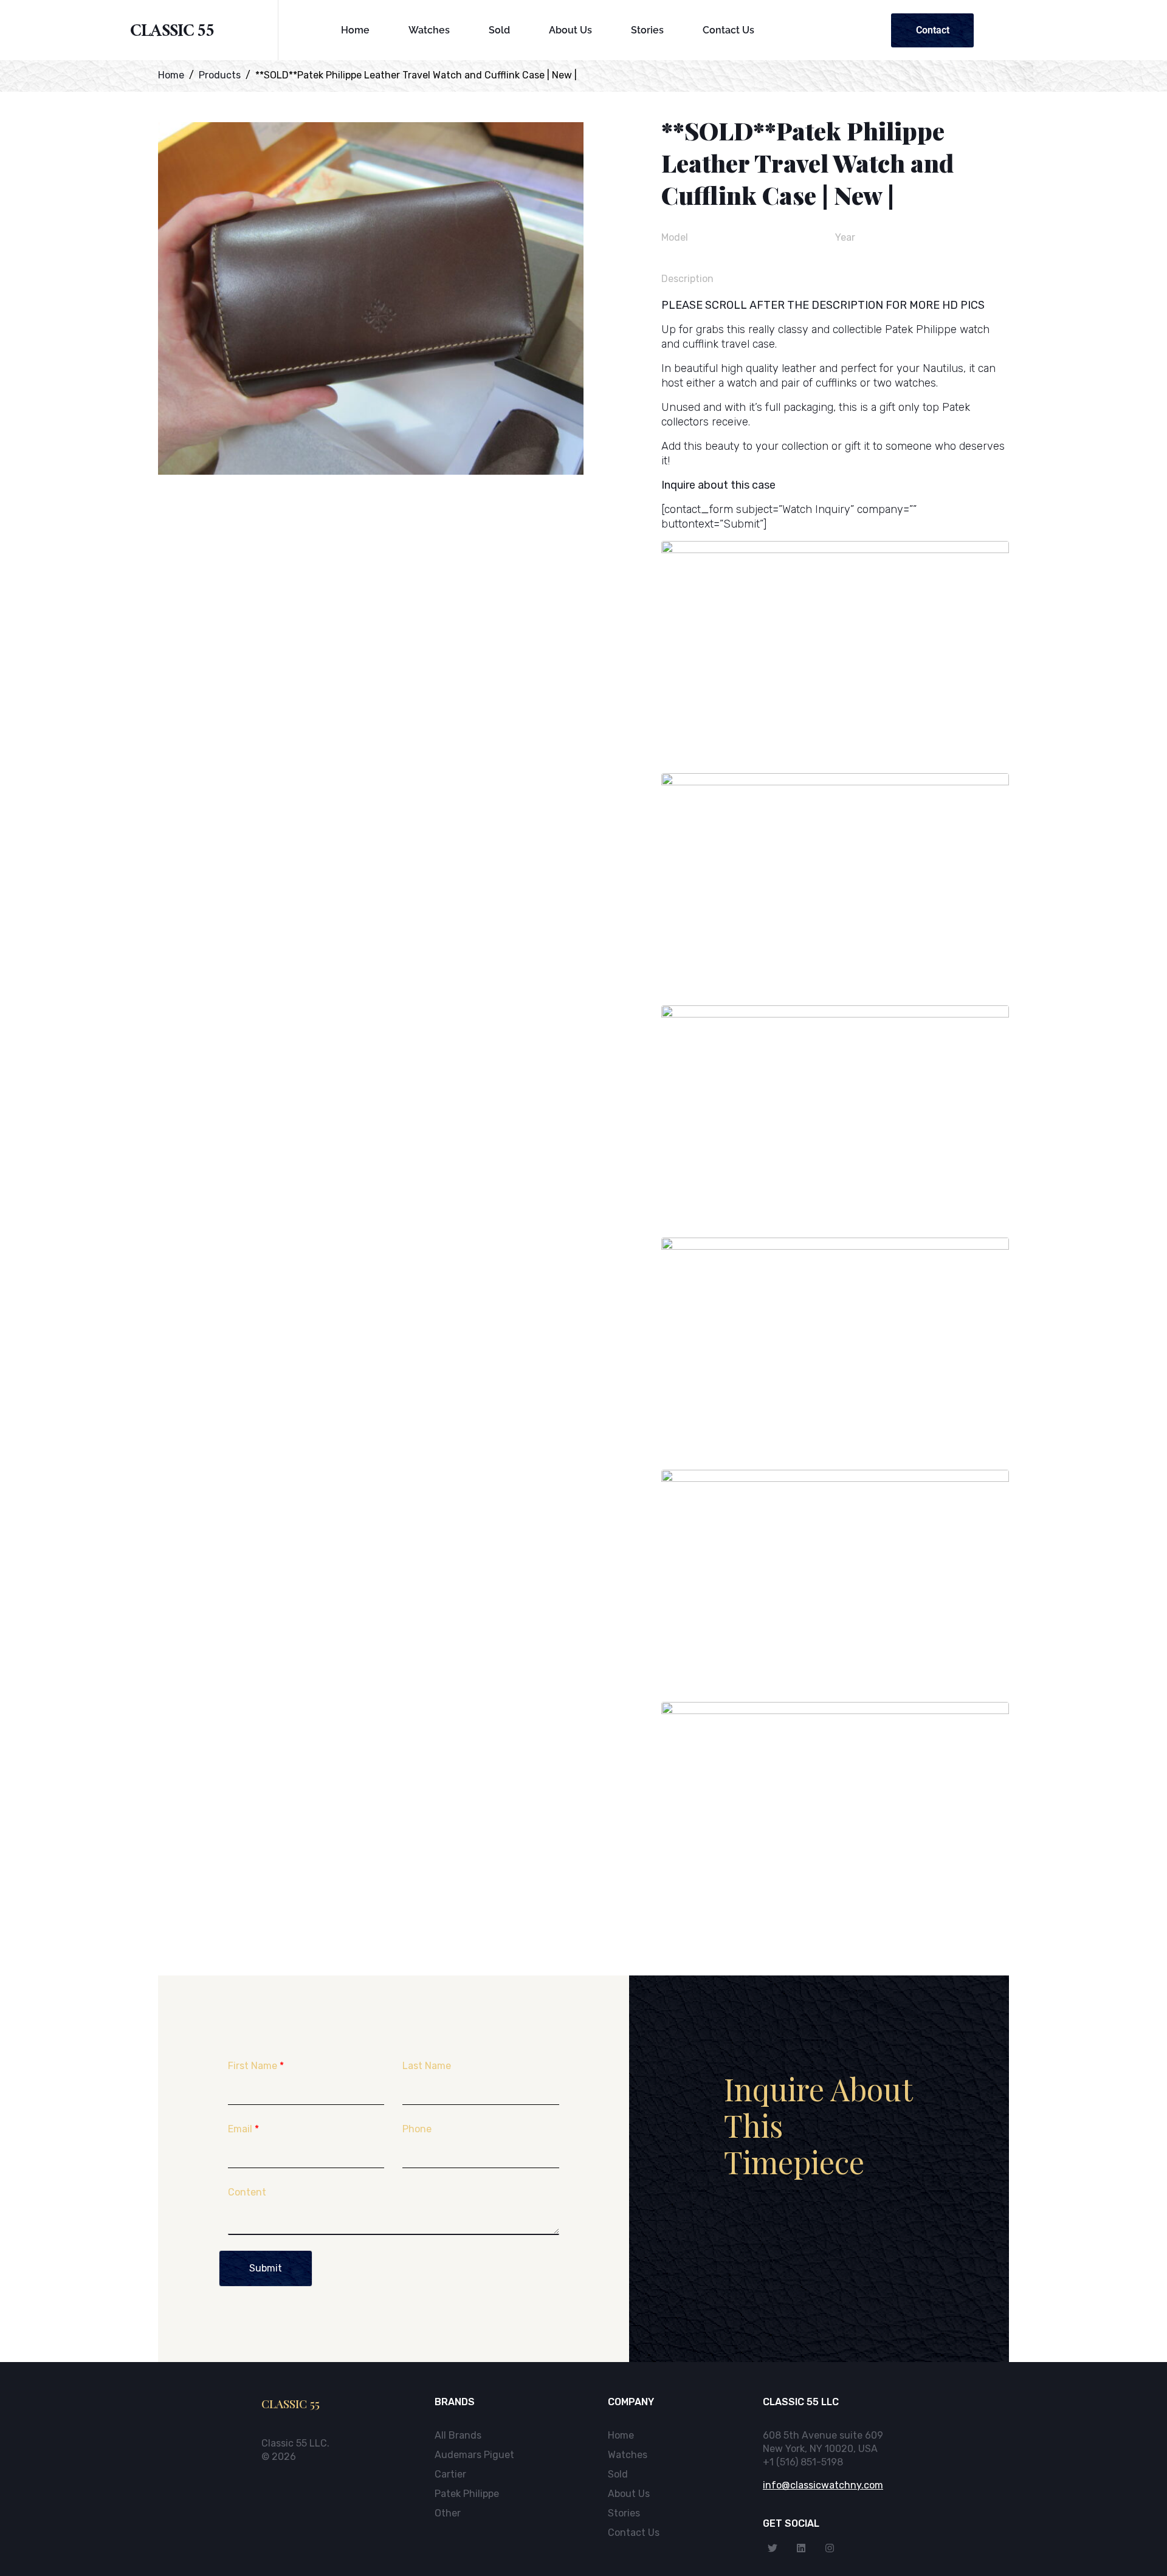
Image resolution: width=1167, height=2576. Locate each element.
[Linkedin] (801, 2548)
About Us (570, 30)
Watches (429, 30)
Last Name (427, 2066)
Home (355, 30)
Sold (499, 30)
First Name (256, 2066)
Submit (266, 2268)
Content (247, 2192)
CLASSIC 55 (172, 33)
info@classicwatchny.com (823, 2485)
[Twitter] (773, 2548)
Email (243, 2129)
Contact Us (728, 30)
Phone (417, 2129)
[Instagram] (830, 2548)
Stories (647, 30)
